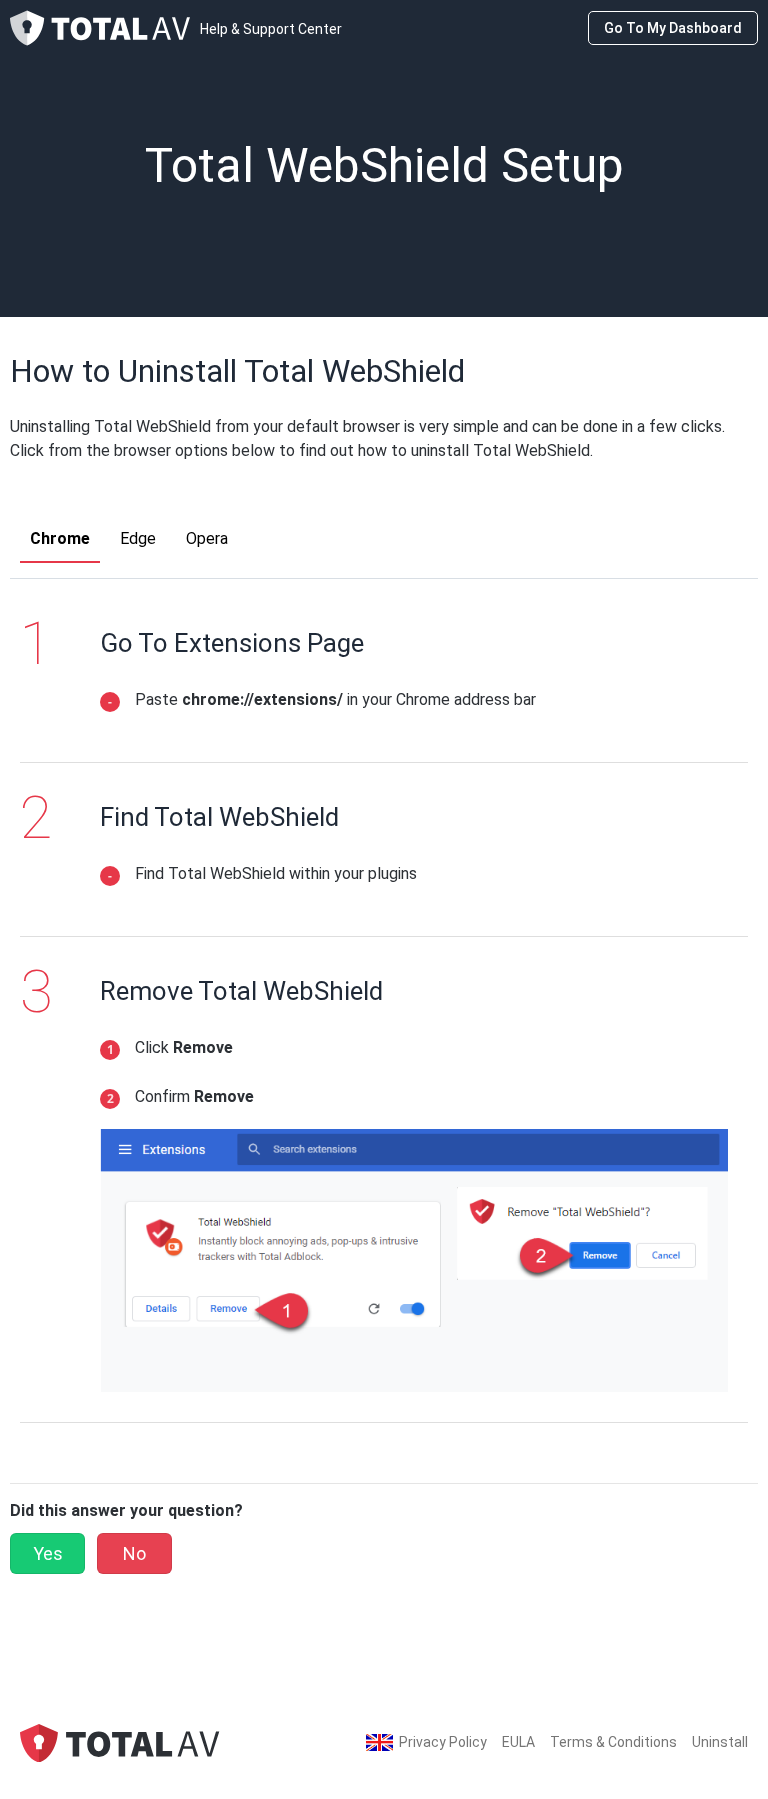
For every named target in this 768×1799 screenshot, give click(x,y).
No (134, 1553)
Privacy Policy (443, 1742)
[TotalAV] (120, 1741)
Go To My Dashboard (673, 28)
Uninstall (720, 1742)
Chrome (60, 538)
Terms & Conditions (613, 1742)
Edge (138, 538)
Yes (48, 1553)
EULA (518, 1742)
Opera (207, 538)
